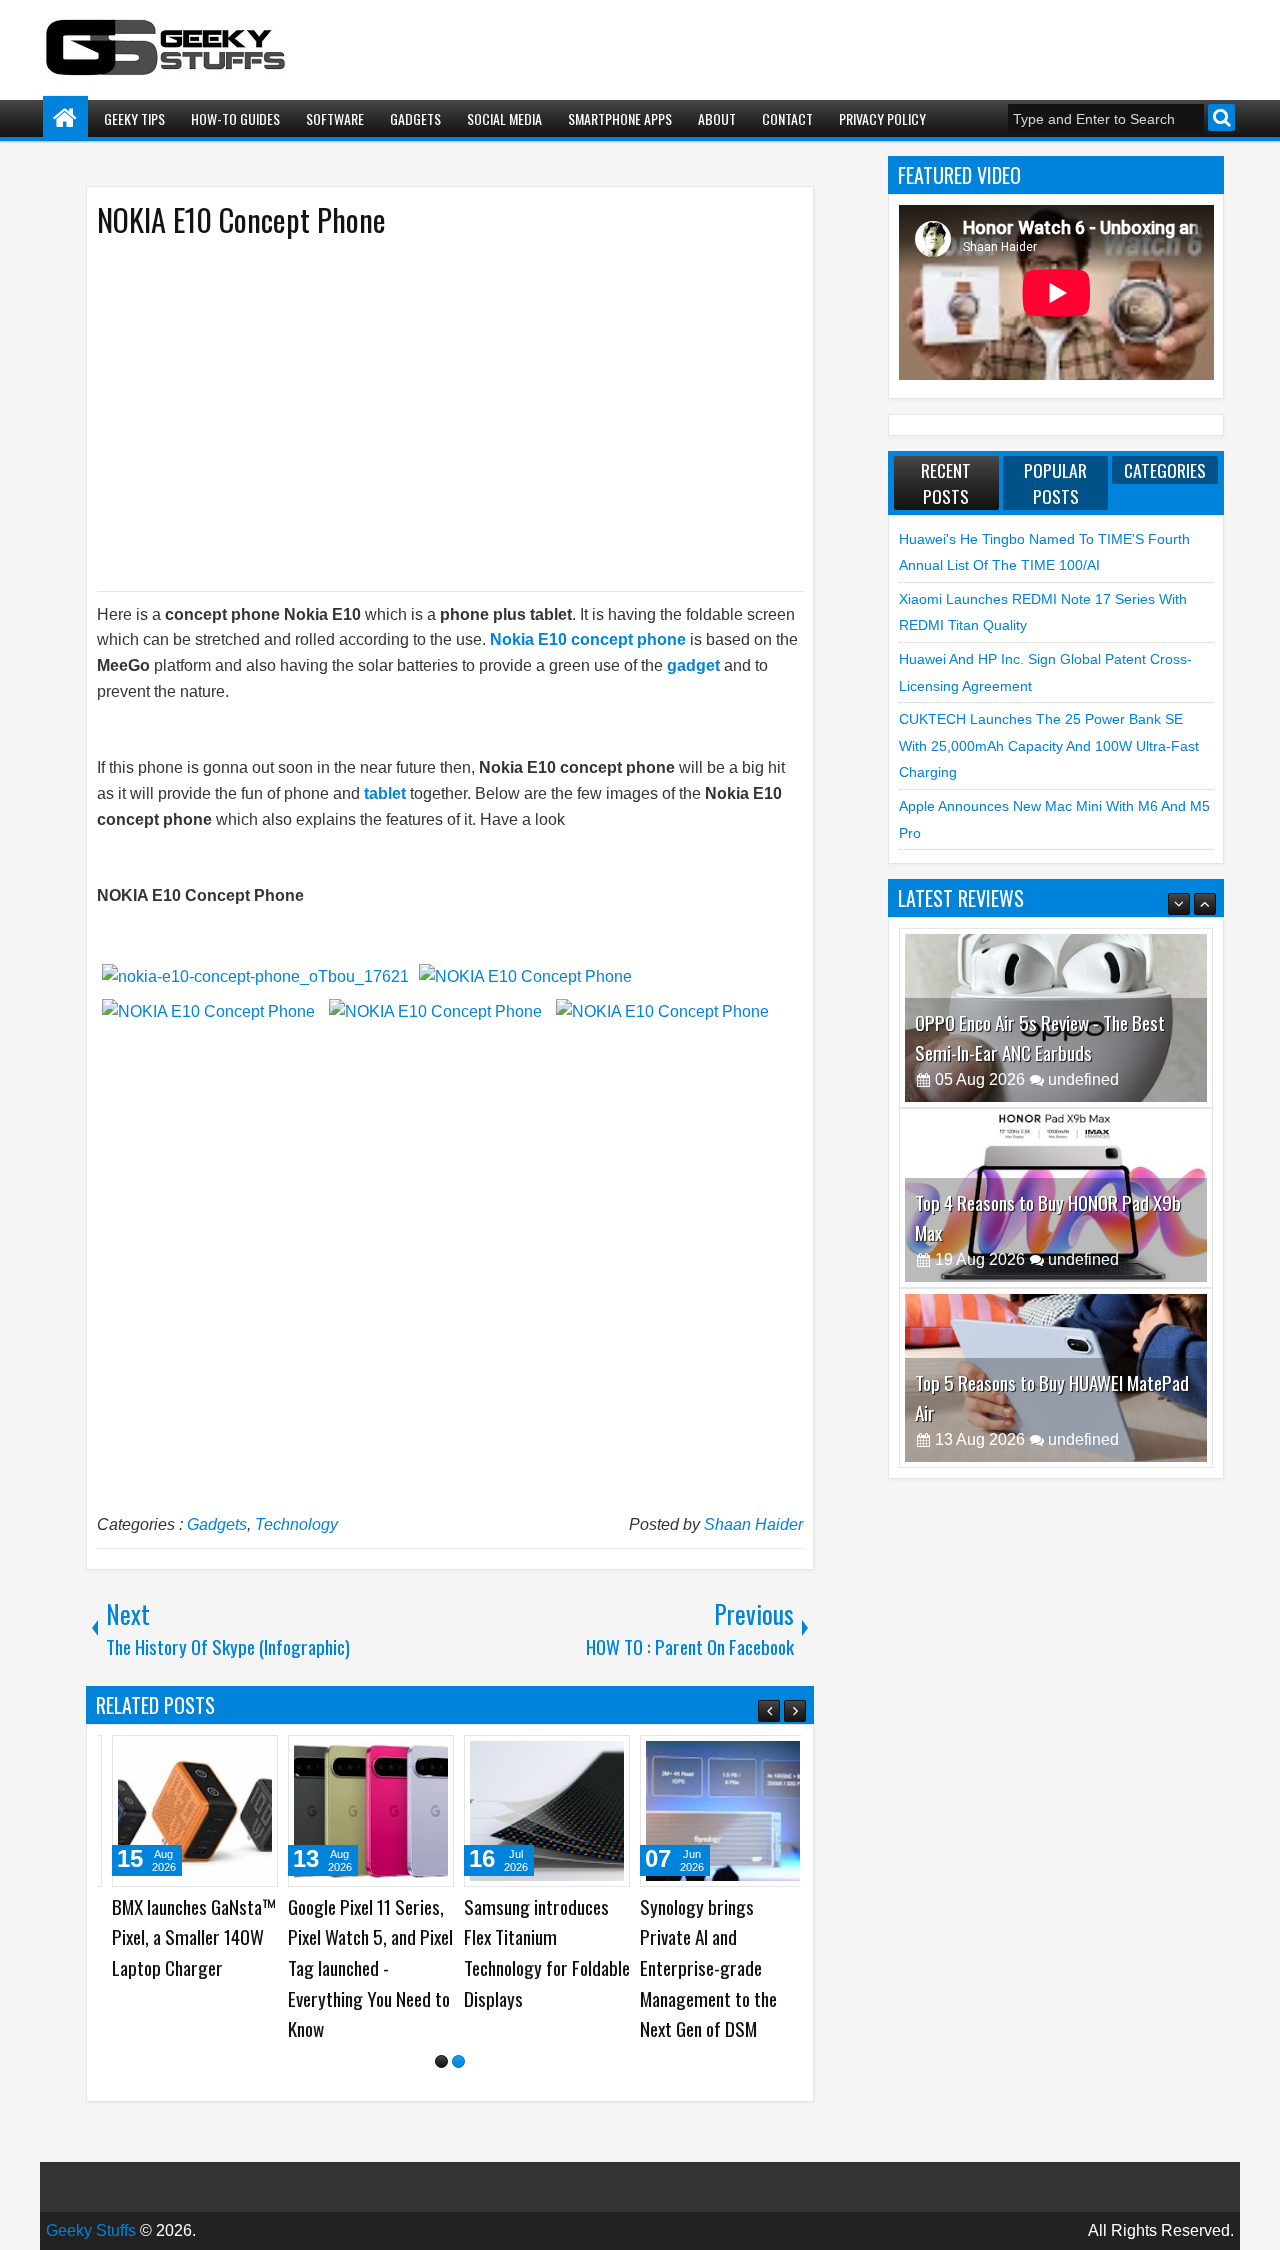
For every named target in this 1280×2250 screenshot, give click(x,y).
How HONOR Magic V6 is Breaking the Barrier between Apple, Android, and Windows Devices (1046, 1382)
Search (1221, 117)
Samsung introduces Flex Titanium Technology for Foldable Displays (537, 1952)
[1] (441, 2061)
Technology (296, 1524)
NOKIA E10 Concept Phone (241, 219)
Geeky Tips (134, 118)
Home (65, 118)
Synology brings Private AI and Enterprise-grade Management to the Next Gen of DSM (698, 1967)
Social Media (504, 118)
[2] (458, 2061)
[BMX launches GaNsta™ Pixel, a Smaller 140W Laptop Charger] (185, 1811)
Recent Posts (946, 483)
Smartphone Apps (620, 118)
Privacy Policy (882, 118)
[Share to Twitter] (224, 1758)
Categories (1165, 470)
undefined (1083, 1079)
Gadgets (415, 118)
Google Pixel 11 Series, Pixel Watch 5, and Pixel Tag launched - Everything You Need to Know (360, 1967)
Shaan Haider (753, 1524)
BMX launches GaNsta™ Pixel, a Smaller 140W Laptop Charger (184, 1937)
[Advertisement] (430, 413)
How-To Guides (235, 118)
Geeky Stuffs (91, 2230)
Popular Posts (1055, 483)
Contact (787, 118)
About (717, 118)
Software (335, 118)
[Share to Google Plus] (246, 1758)
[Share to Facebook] (202, 1758)
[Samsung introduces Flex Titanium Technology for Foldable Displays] (537, 1811)
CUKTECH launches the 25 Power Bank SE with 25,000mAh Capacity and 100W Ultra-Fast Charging (1049, 745)
